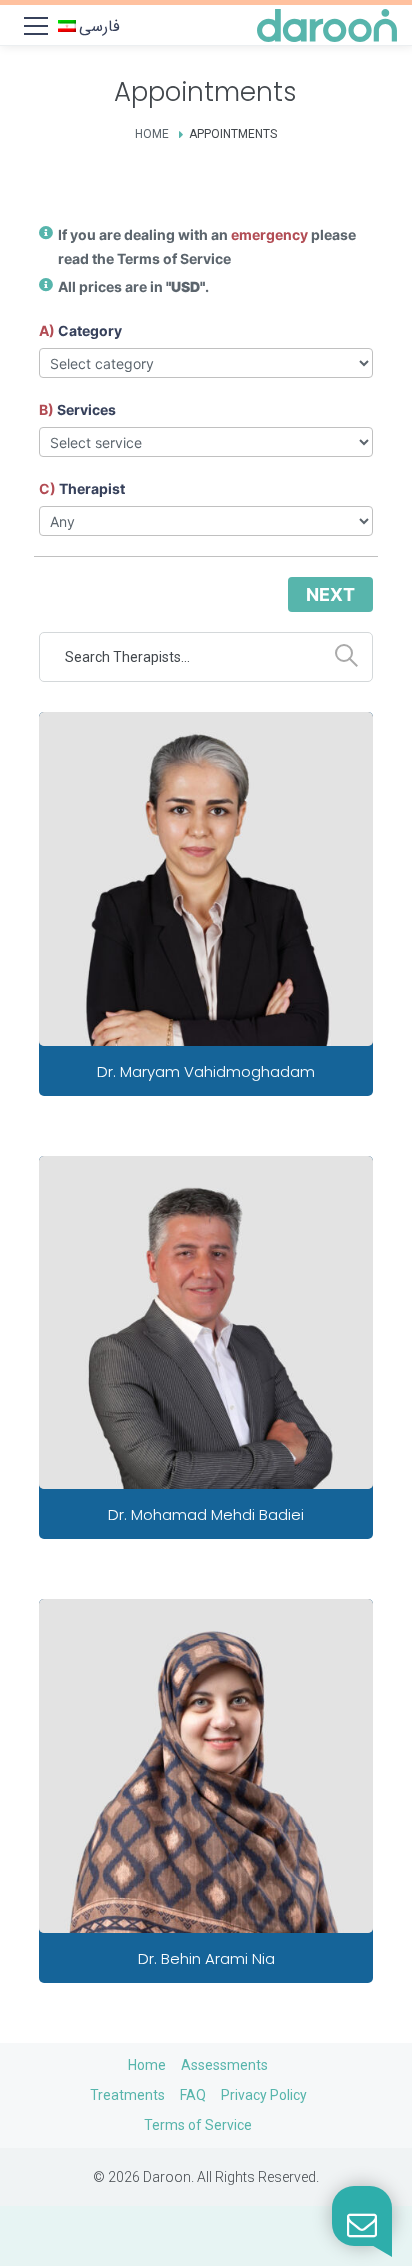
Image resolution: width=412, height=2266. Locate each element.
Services (86, 409)
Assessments (224, 2065)
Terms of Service (174, 258)
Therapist (92, 488)
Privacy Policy (264, 2095)
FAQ (193, 2095)
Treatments (127, 2095)
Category (90, 330)
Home (152, 134)
